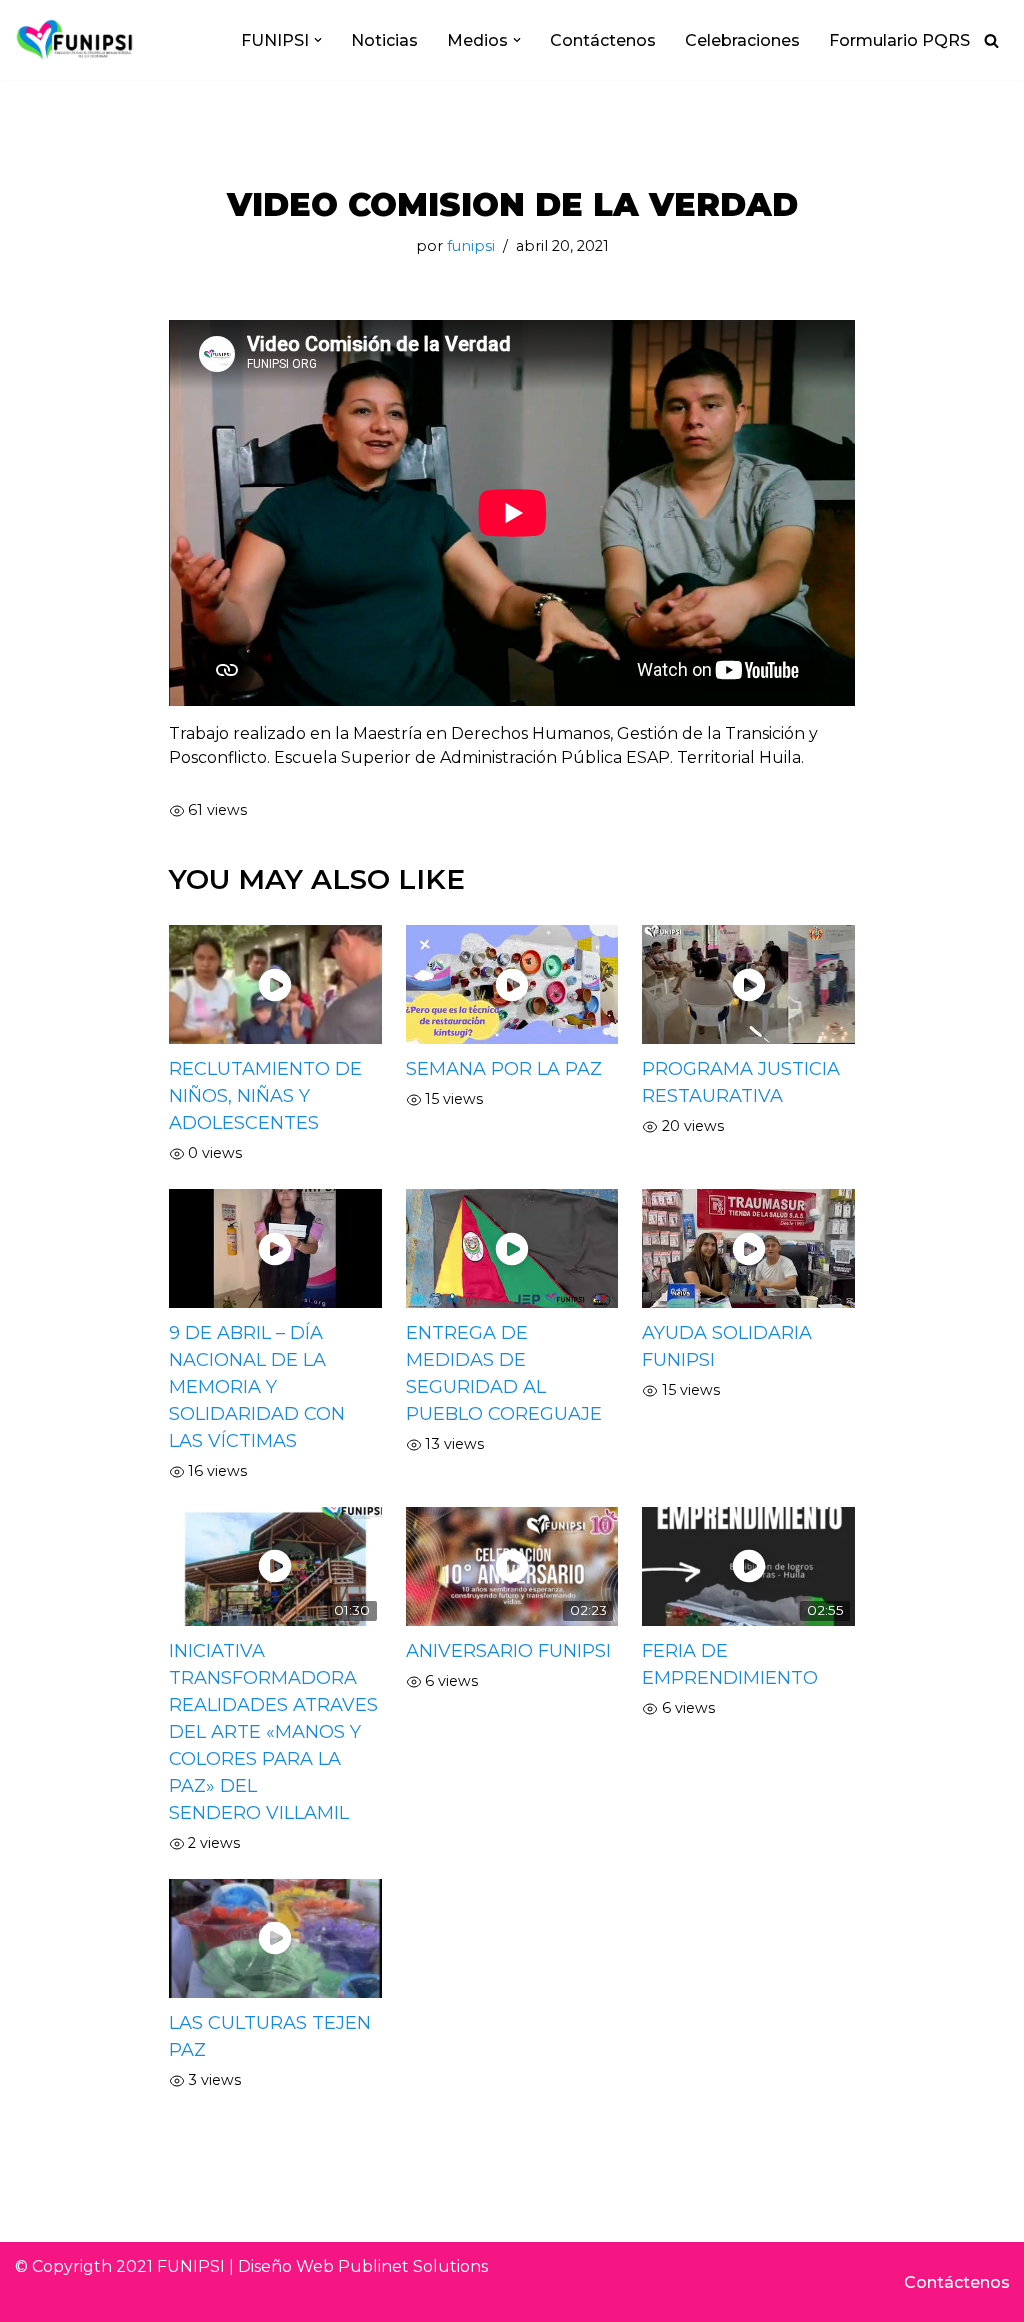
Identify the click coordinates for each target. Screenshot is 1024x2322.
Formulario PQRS (899, 40)
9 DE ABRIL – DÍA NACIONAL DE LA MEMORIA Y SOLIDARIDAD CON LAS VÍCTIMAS (257, 1387)
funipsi (471, 246)
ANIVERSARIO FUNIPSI (508, 1651)
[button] (318, 40)
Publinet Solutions (413, 2266)
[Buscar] (991, 40)
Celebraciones (742, 40)
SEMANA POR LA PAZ (504, 1069)
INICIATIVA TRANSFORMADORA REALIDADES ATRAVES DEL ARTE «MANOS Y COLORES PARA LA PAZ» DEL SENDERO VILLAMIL (273, 1732)
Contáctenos (603, 40)
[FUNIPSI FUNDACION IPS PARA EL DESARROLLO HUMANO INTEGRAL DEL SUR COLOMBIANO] (75, 40)
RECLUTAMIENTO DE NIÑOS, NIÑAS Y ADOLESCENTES (265, 1096)
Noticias (384, 40)
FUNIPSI (191, 2266)
